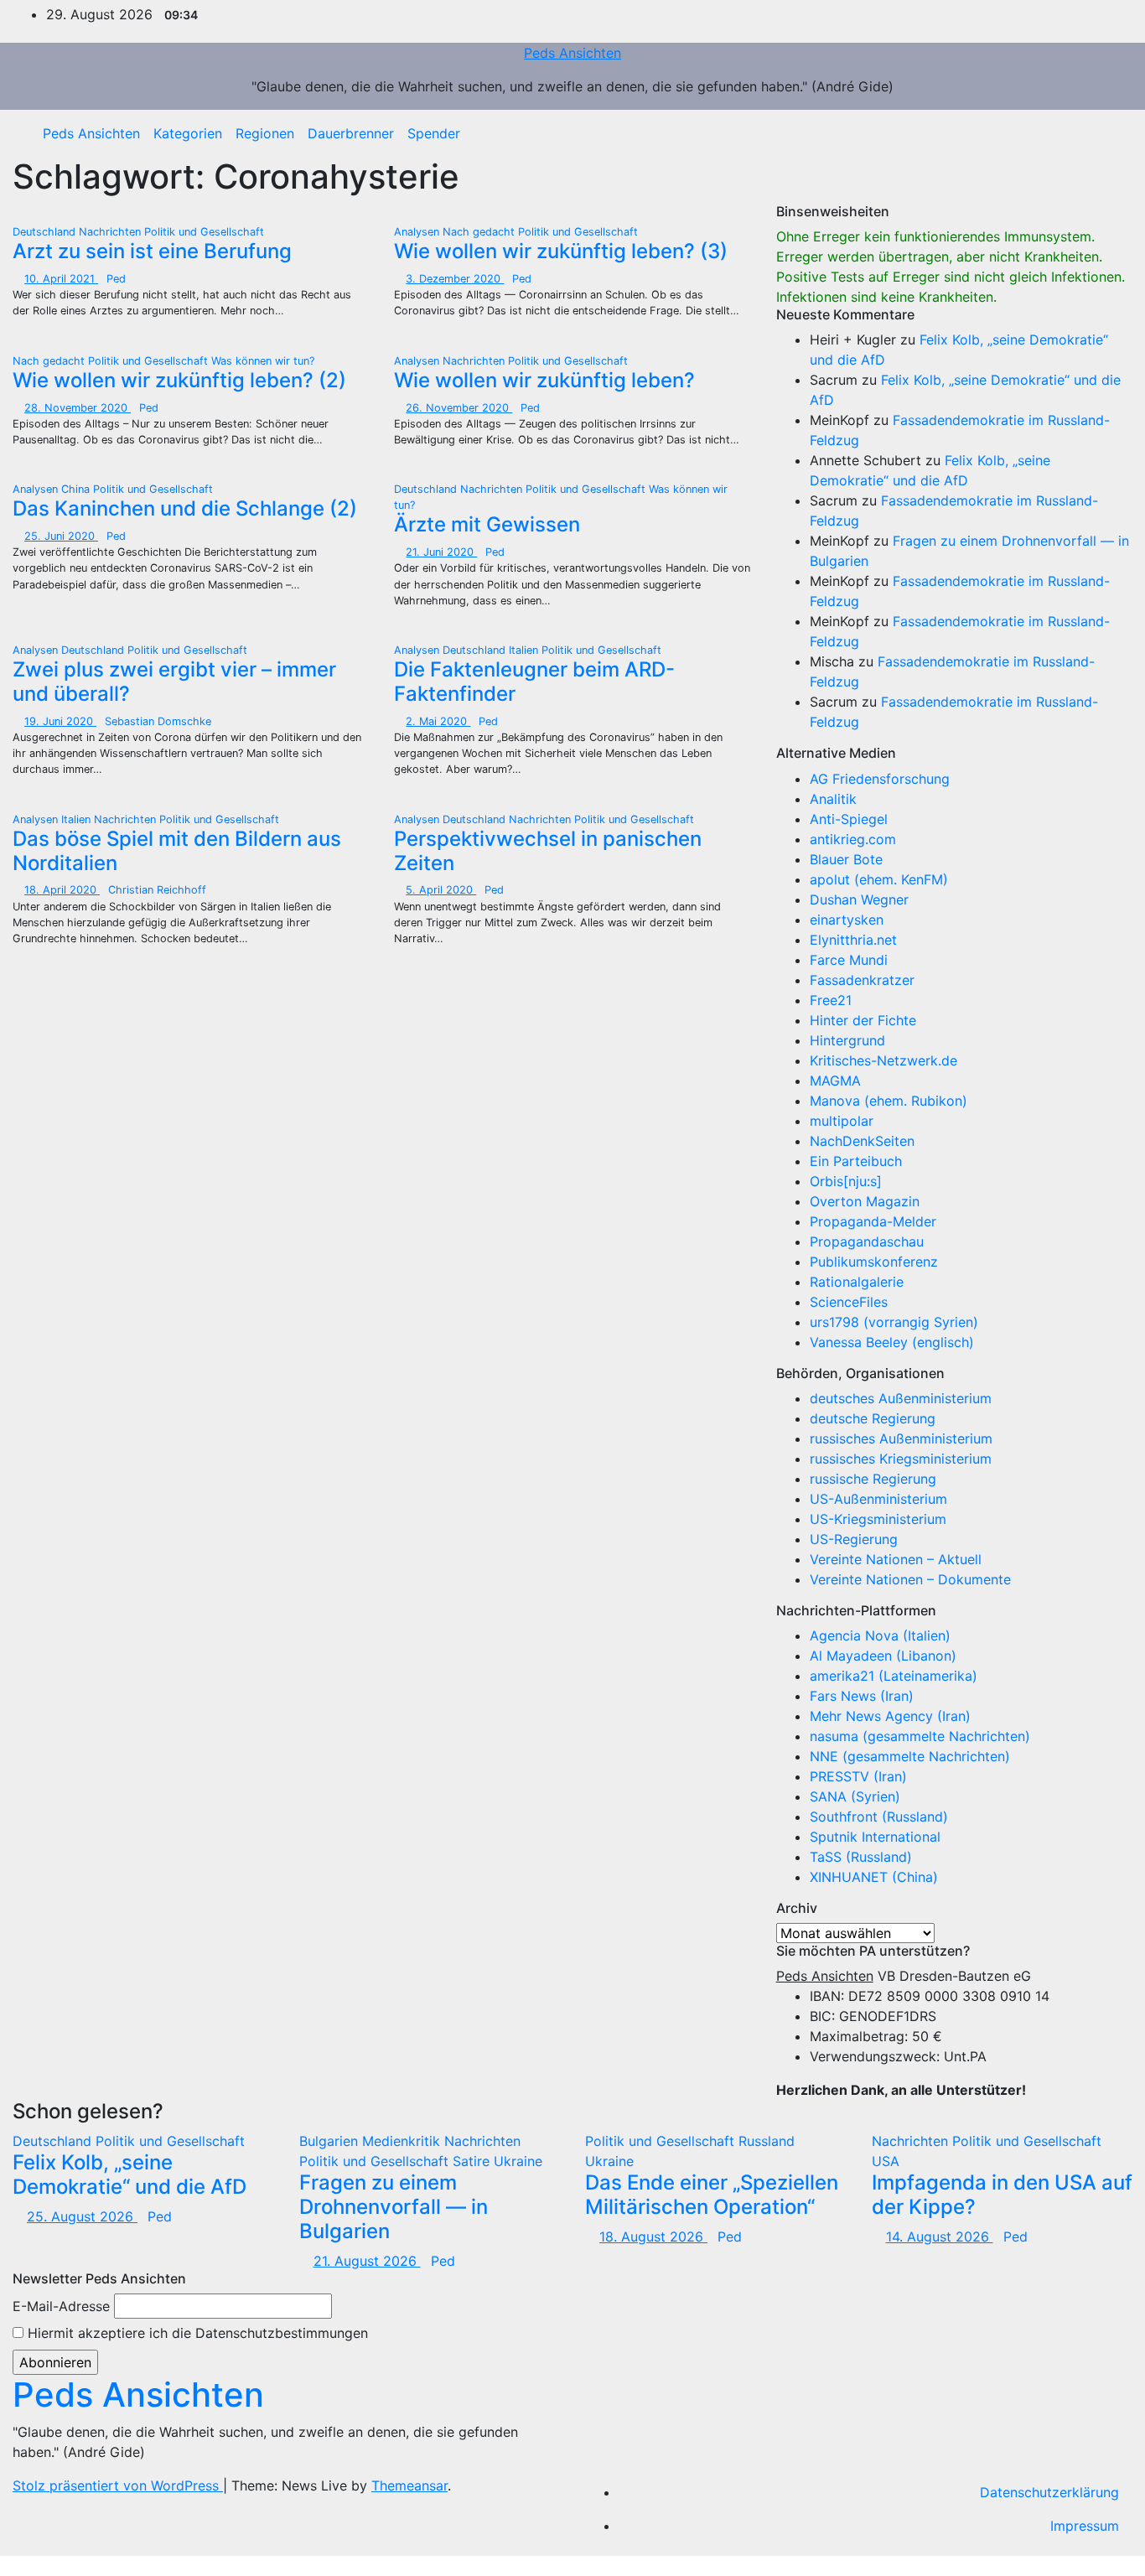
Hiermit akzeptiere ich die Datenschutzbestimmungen (196, 2333)
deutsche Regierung (873, 1418)
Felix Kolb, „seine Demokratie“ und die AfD (130, 2174)
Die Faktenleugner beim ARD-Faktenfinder (534, 682)
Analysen (418, 232)
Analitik (833, 799)
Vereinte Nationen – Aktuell (896, 1559)
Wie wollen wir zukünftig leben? (544, 380)
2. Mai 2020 (438, 721)
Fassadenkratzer (862, 980)
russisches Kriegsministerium (901, 1459)
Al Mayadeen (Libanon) (883, 1656)
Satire (473, 2161)
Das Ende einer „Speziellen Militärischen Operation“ (712, 2195)
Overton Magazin (865, 1201)
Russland (767, 2141)
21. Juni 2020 (441, 552)
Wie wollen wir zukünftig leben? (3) (561, 251)
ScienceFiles (849, 1302)
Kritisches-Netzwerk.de (883, 1060)
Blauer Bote (846, 859)
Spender (434, 133)
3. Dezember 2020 (455, 279)
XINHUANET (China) (874, 1877)
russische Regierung (873, 1479)
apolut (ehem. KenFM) (879, 879)
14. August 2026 (940, 2237)
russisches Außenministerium (901, 1438)
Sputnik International (875, 1837)
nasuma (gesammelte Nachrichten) (920, 1736)
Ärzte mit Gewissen (487, 524)
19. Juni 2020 (60, 721)
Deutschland (46, 232)
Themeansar (409, 2485)
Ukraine (518, 2161)
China (77, 489)
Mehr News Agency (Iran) (890, 1716)
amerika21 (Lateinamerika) (894, 1676)
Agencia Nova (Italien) (880, 1635)
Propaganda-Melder (873, 1221)
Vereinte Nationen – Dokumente (910, 1579)
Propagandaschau (867, 1241)
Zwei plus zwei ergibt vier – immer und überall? (174, 682)
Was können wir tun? (263, 361)
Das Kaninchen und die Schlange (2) (185, 508)
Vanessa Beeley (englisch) (892, 1342)
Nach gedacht (480, 232)
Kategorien (188, 133)
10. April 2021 (61, 279)
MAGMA (835, 1081)
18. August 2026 (653, 2237)
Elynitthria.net (853, 940)
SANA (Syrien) (855, 1796)
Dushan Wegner (859, 899)
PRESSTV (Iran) (858, 1776)
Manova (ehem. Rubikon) (889, 1101)
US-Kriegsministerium (878, 1519)
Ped (116, 279)
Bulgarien (331, 2141)
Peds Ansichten (572, 53)
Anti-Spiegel (849, 819)
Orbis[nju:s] (846, 1181)
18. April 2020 (62, 890)
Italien (525, 650)
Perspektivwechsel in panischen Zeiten (548, 851)
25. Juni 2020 (61, 536)
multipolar (842, 1121)
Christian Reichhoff (157, 890)
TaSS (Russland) (861, 1857)
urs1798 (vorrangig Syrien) (894, 1322)
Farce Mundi (849, 960)
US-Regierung (854, 1539)
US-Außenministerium (878, 1499)
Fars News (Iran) (862, 1696)
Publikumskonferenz (874, 1262)
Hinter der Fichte (863, 1020)
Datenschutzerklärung (1049, 2492)
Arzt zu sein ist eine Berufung (152, 251)
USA (886, 2161)
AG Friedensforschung (880, 779)
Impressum (1085, 2526)
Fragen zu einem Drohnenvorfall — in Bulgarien (394, 2207)
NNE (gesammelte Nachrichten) (910, 1756)
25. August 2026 (82, 2216)
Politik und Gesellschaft (204, 232)
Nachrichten (111, 232)
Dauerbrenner (351, 133)
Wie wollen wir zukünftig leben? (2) (179, 380)
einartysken (847, 920)
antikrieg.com (853, 839)
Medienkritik (403, 2141)
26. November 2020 (459, 408)
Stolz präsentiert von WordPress (118, 2485)
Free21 (831, 1000)
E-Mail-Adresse (61, 2306)
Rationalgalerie (857, 1282)
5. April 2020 (441, 890)
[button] (1107, 133)
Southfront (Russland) (879, 1817)
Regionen (265, 133)
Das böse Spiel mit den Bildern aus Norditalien (177, 851)
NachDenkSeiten (862, 1141)
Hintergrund (847, 1040)
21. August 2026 (367, 2261)
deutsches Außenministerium (901, 1398)
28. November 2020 (78, 408)
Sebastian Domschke (158, 721)
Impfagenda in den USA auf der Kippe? (1002, 2195)
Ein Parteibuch (856, 1161)
